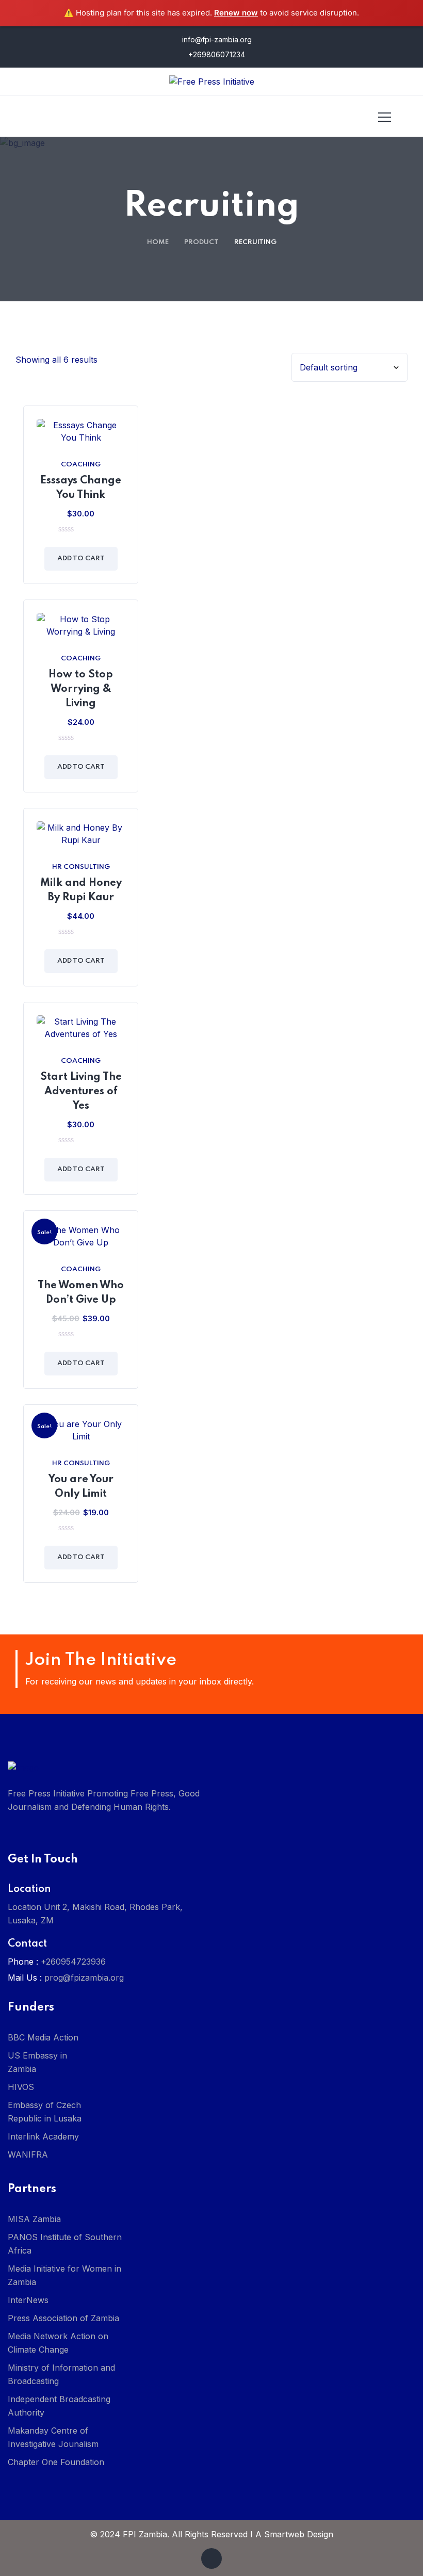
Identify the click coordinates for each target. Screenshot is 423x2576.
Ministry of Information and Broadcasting (61, 2374)
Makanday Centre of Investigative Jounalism (53, 2437)
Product (201, 242)
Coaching (81, 465)
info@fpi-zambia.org (216, 39)
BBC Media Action (43, 2037)
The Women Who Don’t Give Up (81, 1293)
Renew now (236, 13)
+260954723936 (73, 1962)
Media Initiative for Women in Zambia (64, 2275)
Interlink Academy (43, 2136)
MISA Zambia (34, 2219)
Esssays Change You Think (81, 488)
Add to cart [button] (81, 558)
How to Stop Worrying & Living (81, 689)
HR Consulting (81, 867)
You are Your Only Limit (81, 1487)
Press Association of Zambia (63, 2318)
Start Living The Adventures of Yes (81, 1092)
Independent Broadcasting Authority (59, 2406)
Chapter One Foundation (56, 2462)
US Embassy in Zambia (37, 2062)
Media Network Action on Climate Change (58, 2343)
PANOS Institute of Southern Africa (65, 2244)
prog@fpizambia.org (84, 1978)
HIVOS (21, 2087)
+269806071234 (216, 54)
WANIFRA (28, 2154)
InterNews (28, 2300)
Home (158, 242)
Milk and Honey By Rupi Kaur (81, 890)
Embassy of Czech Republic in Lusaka (45, 2112)
